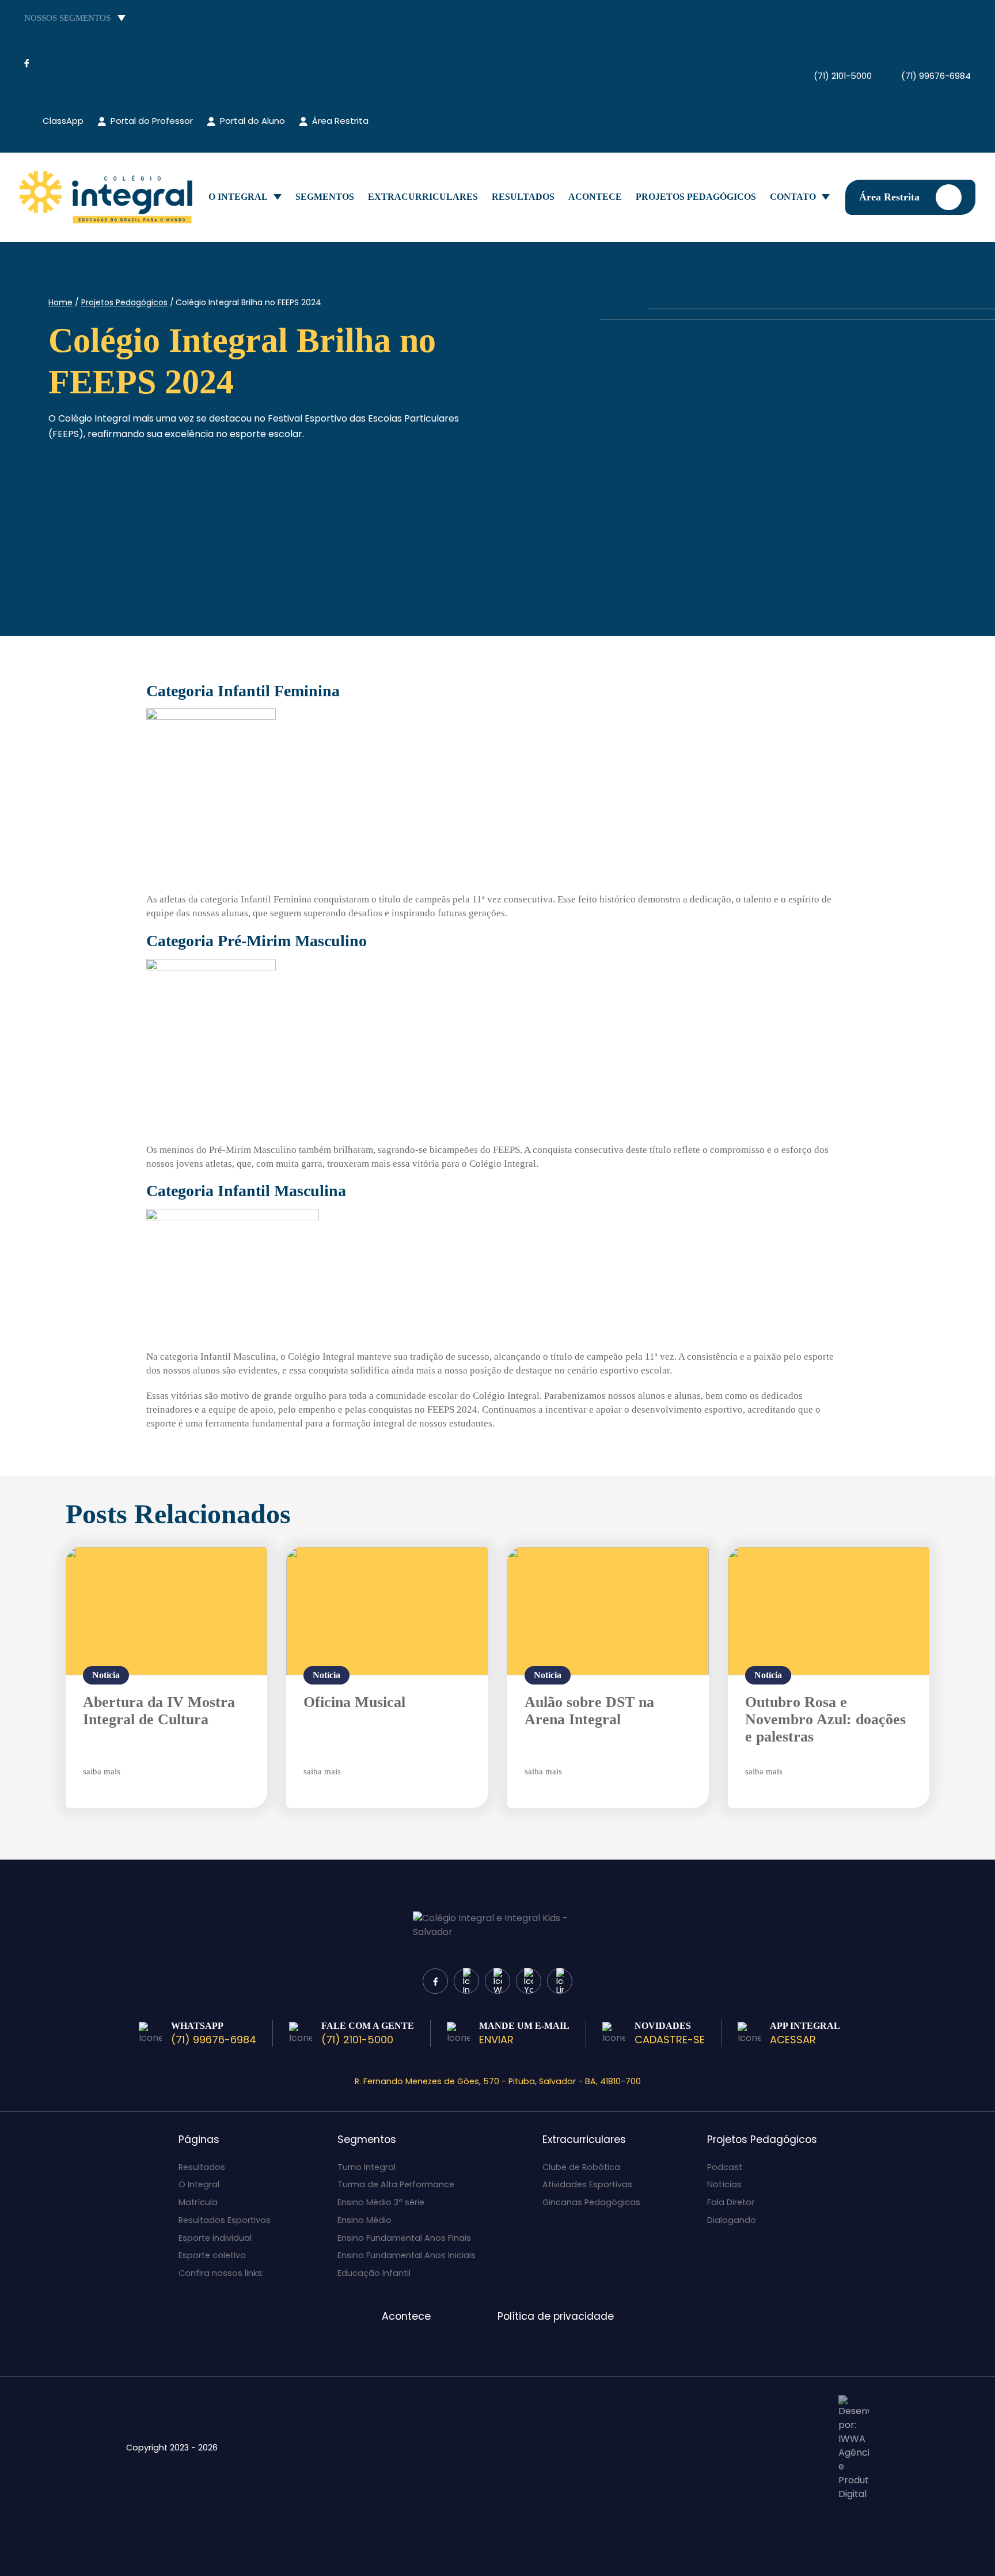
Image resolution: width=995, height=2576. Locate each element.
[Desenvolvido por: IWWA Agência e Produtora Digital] (854, 2448)
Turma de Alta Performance (396, 2184)
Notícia (106, 1675)
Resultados (523, 197)
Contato (793, 197)
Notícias (724, 2184)
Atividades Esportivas (587, 2184)
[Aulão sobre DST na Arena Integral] (608, 1611)
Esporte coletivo (212, 2255)
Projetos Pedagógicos (696, 197)
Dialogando (732, 2220)
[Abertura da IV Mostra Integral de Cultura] (166, 1611)
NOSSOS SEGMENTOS (67, 18)
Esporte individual (215, 2238)
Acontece (595, 197)
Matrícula (198, 2202)
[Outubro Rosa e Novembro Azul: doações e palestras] (829, 1611)
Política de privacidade (556, 2316)
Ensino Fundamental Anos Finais (404, 2238)
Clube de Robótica (581, 2167)
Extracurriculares (423, 197)
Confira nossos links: (221, 2273)
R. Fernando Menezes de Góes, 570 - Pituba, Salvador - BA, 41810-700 (498, 2081)
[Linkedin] (560, 1981)
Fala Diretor (731, 2202)
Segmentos (325, 197)
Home (60, 302)
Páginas (199, 2139)
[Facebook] (26, 63)
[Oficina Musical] (387, 1611)
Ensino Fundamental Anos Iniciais (407, 2255)
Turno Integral (367, 2167)
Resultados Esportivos (225, 2220)
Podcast (725, 2167)
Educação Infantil (374, 2273)
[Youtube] (69, 63)
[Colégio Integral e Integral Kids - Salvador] (106, 197)
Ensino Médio (364, 2220)
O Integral (238, 197)
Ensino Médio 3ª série (381, 2202)
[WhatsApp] (498, 1981)
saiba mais (102, 1771)
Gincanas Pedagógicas (591, 2202)
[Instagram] (46, 63)
